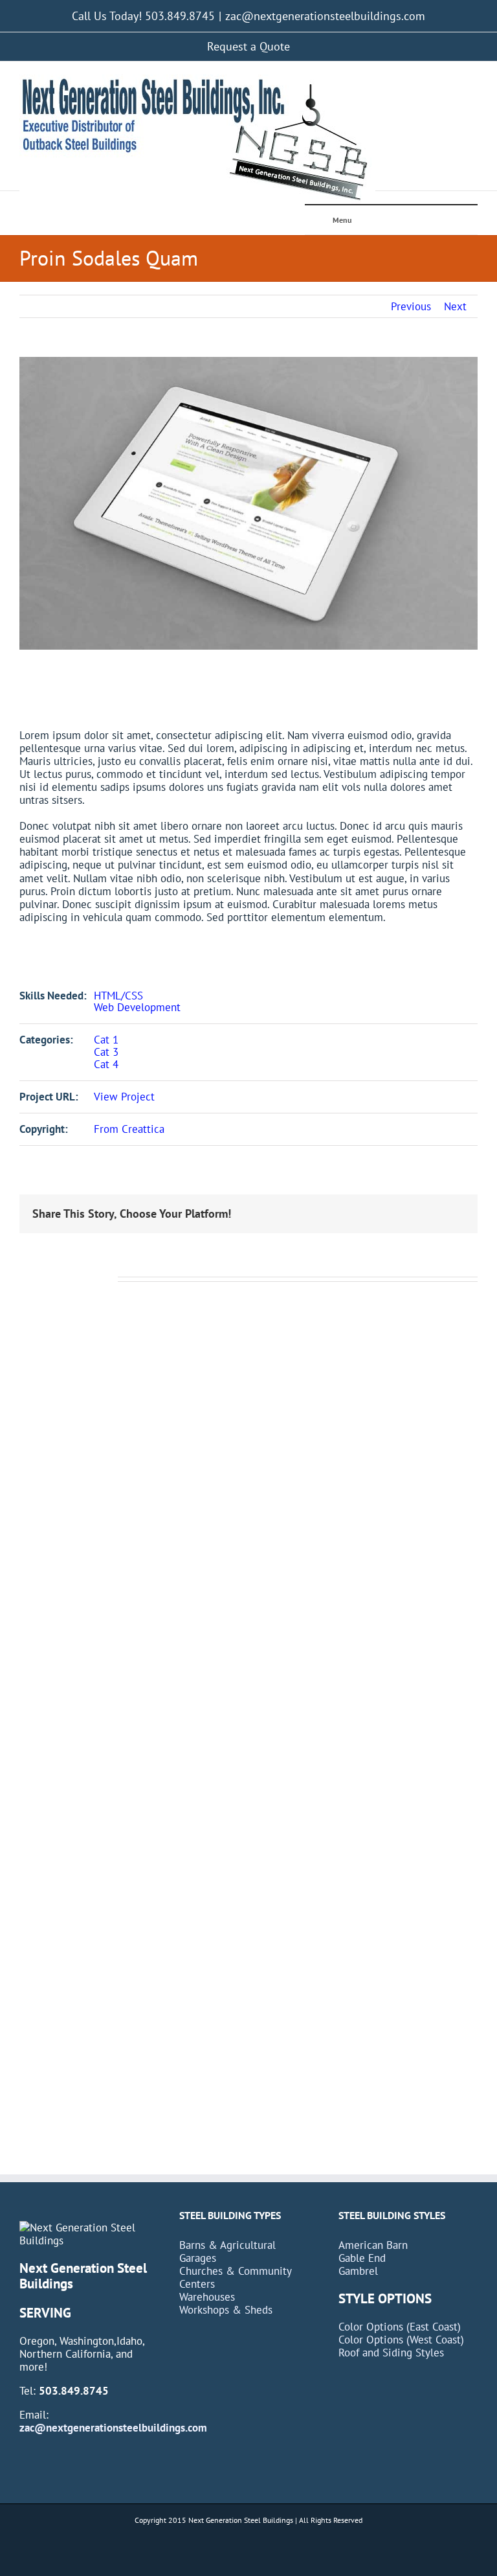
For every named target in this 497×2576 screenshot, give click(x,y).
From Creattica (129, 1129)
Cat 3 (106, 1052)
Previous (411, 306)
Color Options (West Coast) (401, 2340)
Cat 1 (106, 1040)
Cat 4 (106, 1064)
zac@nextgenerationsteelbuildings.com (325, 16)
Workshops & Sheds (226, 2310)
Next (455, 306)
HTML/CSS (118, 996)
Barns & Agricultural (227, 2245)
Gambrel (358, 2271)
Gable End (362, 2258)
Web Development (137, 1007)
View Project (124, 1097)
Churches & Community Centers (235, 2277)
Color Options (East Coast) (400, 2327)
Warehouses (207, 2297)
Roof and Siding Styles (391, 2353)
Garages (198, 2258)
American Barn (373, 2245)
